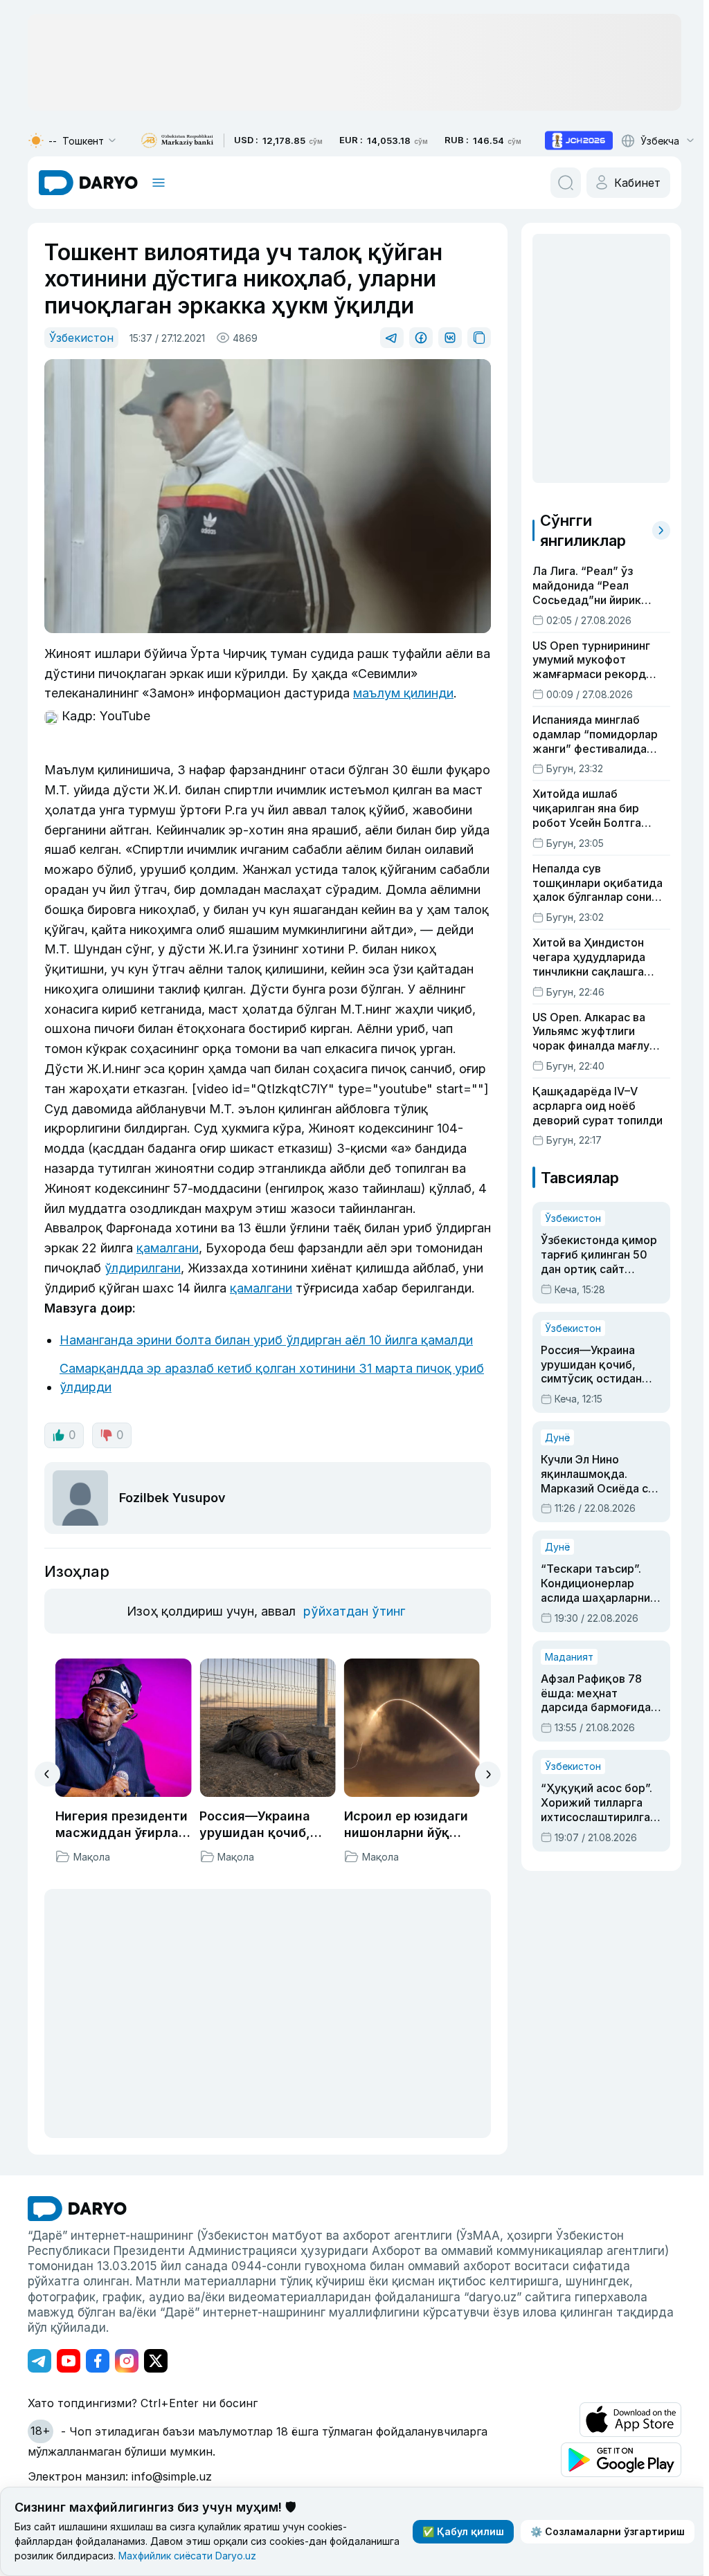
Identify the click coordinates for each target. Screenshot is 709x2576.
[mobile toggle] (159, 183)
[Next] (488, 1774)
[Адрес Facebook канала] (98, 2361)
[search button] (566, 183)
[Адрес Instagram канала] (127, 2361)
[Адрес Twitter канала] (156, 2361)
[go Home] (77, 2209)
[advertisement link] (579, 140)
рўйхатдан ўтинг (354, 1611)
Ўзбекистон (81, 338)
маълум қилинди (403, 693)
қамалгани (168, 1248)
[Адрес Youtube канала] (69, 2361)
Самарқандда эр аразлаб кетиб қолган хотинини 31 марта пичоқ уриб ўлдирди (272, 1378)
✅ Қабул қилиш (463, 2531)
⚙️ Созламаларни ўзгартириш (608, 2531)
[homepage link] (88, 183)
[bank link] (177, 141)
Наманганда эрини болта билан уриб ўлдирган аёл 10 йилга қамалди (266, 1340)
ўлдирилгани (143, 1268)
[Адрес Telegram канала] (39, 2361)
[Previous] (47, 1774)
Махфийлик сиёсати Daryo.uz (187, 2556)
